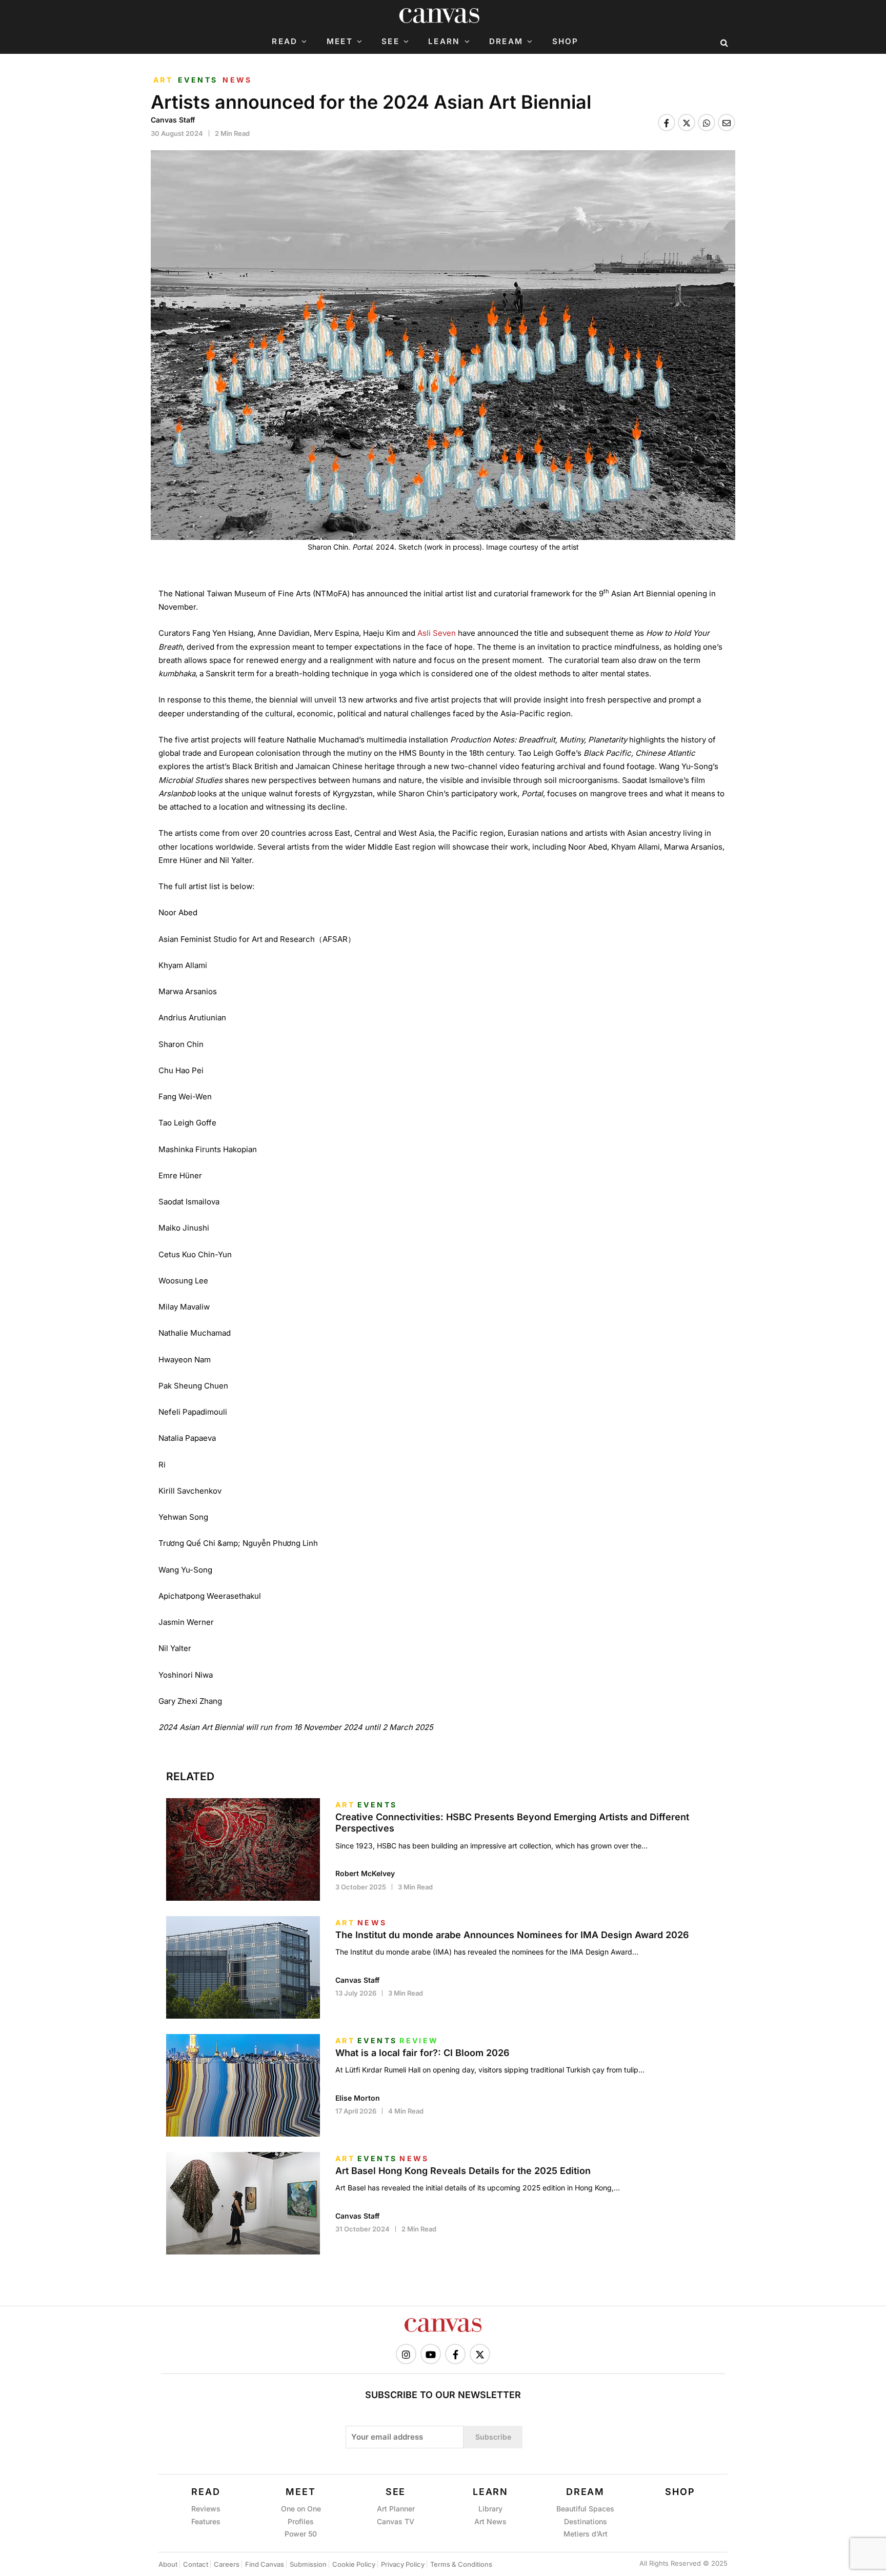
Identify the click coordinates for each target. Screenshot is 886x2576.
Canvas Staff (173, 120)
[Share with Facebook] (667, 123)
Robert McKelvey (365, 1873)
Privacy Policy (403, 2564)
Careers (227, 2564)
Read (285, 42)
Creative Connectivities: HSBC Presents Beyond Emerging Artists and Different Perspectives (512, 1823)
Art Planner (396, 2509)
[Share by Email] (727, 123)
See (390, 42)
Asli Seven (437, 633)
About (168, 2564)
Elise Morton (358, 2098)
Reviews (206, 2509)
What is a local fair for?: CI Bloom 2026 (422, 2053)
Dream (506, 42)
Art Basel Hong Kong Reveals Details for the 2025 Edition (463, 2171)
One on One (301, 2509)
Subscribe (493, 2437)
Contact (196, 2564)
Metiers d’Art (586, 2534)
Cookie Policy (354, 2564)
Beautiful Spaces (585, 2509)
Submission (308, 2564)
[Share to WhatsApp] (707, 123)
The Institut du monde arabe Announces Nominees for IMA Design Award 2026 (512, 1935)
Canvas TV (396, 2521)
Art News (490, 2521)
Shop (566, 42)
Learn (444, 42)
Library (490, 2509)
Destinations (586, 2521)
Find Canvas (265, 2564)
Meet (340, 42)
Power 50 (301, 2534)
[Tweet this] (687, 123)
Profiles (301, 2521)
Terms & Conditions (461, 2564)
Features (206, 2521)
